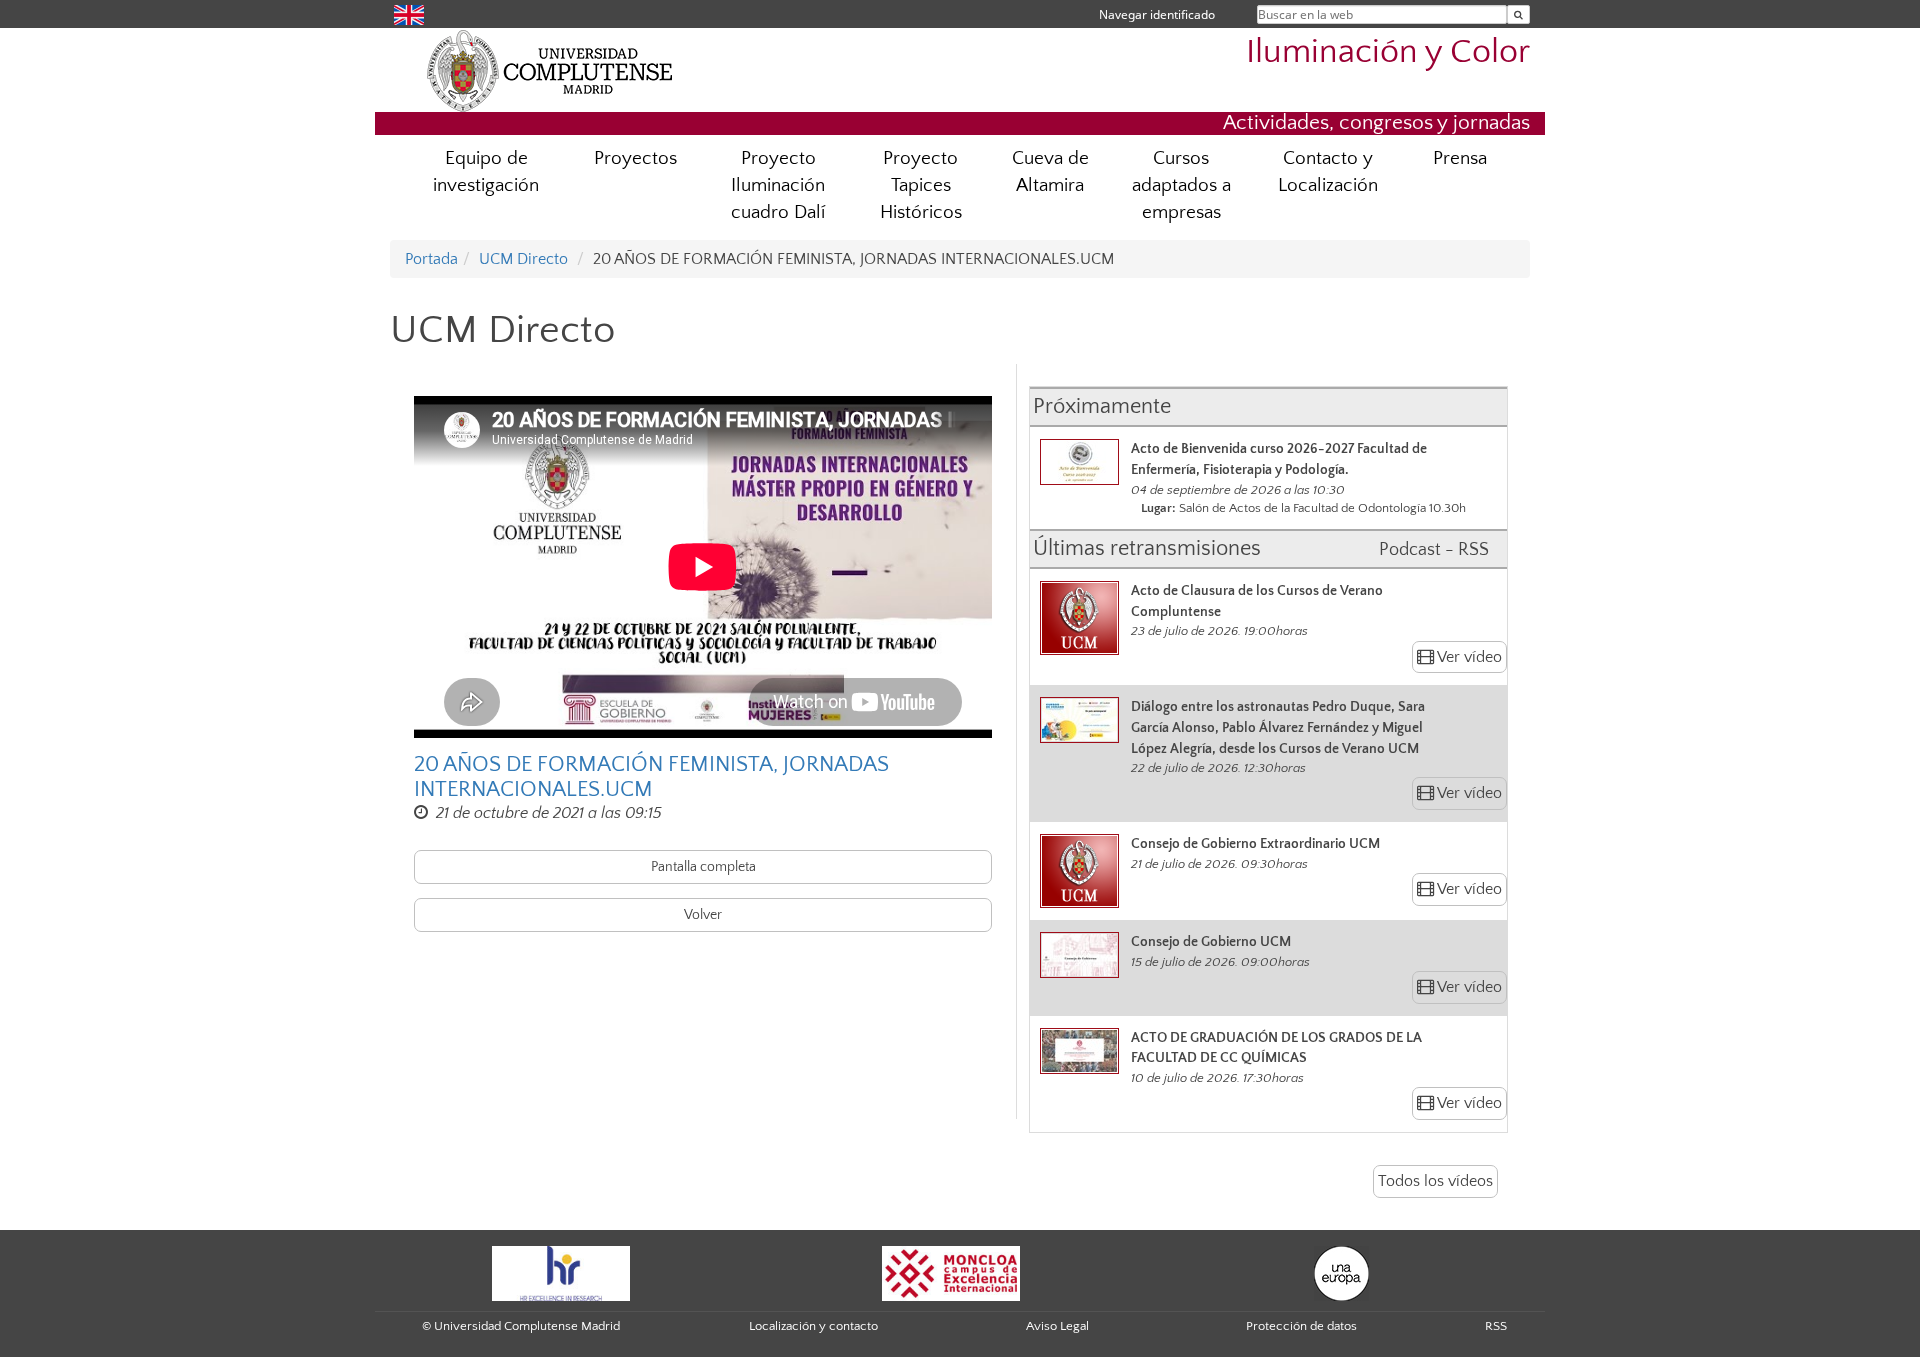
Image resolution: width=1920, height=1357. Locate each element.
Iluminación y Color (1388, 52)
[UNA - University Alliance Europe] (1341, 1272)
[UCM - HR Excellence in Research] (561, 1272)
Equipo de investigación (486, 172)
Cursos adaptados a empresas (1181, 185)
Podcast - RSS (1434, 550)
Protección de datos (1301, 1326)
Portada (431, 259)
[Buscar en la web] (1518, 14)
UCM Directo (523, 259)
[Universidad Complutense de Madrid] (550, 70)
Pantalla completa (703, 867)
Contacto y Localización (1328, 172)
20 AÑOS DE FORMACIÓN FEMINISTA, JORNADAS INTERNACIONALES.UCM (651, 777)
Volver (703, 915)
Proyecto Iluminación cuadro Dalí (778, 185)
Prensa (1460, 158)
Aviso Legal (1057, 1326)
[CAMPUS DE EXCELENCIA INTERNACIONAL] (951, 1272)
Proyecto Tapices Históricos (921, 185)
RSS (1496, 1326)
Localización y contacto (813, 1326)
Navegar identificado (1157, 14)
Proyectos (635, 158)
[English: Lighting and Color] (409, 13)
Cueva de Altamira (1050, 172)
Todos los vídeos (1435, 1181)
